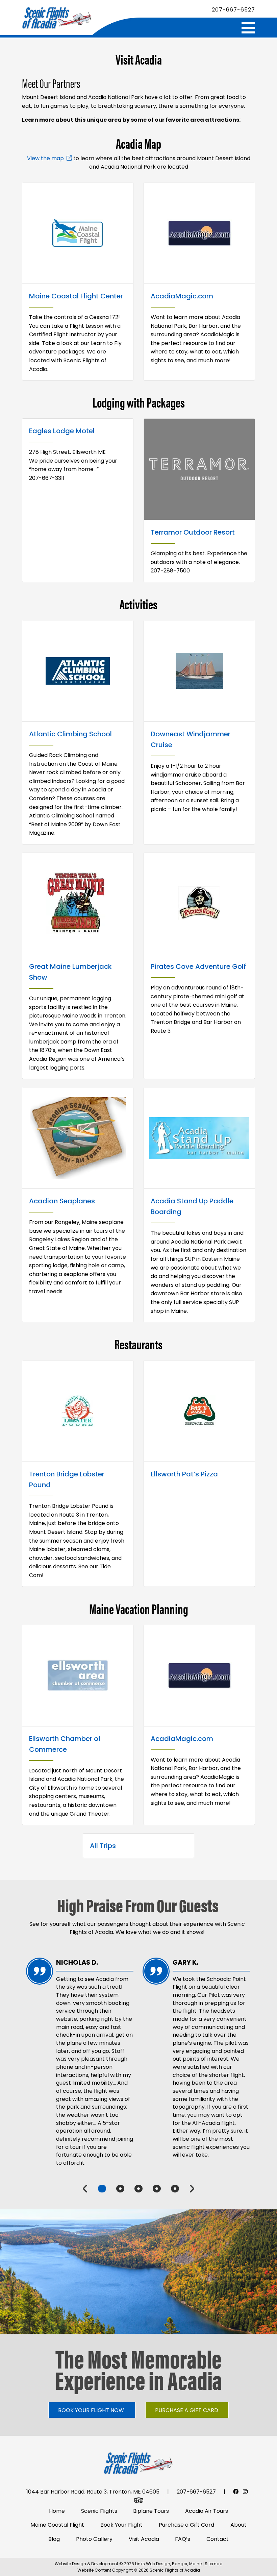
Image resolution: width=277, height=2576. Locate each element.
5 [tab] (175, 2189)
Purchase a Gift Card (186, 2525)
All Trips (103, 1846)
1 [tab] (102, 2189)
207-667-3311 (47, 478)
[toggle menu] (248, 28)
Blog (54, 2539)
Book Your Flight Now (91, 2410)
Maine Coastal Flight (57, 2525)
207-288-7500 (170, 571)
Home (57, 2511)
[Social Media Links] (236, 2492)
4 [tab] (157, 2189)
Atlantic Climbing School (70, 734)
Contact (218, 2539)
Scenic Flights (99, 2511)
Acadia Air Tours (207, 2511)
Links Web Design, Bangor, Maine (169, 2564)
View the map (45, 158)
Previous (85, 2189)
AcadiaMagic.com (182, 296)
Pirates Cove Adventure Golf (198, 966)
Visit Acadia (144, 2539)
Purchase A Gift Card (187, 2410)
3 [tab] (138, 2189)
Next (192, 2189)
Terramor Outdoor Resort (193, 532)
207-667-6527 (233, 10)
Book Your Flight (121, 2525)
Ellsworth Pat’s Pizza (184, 1474)
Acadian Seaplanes (62, 1201)
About (238, 2525)
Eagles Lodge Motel (62, 431)
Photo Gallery (94, 2539)
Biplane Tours (151, 2511)
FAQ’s (183, 2539)
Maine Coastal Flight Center (76, 296)
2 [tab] (120, 2189)
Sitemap (213, 2564)
